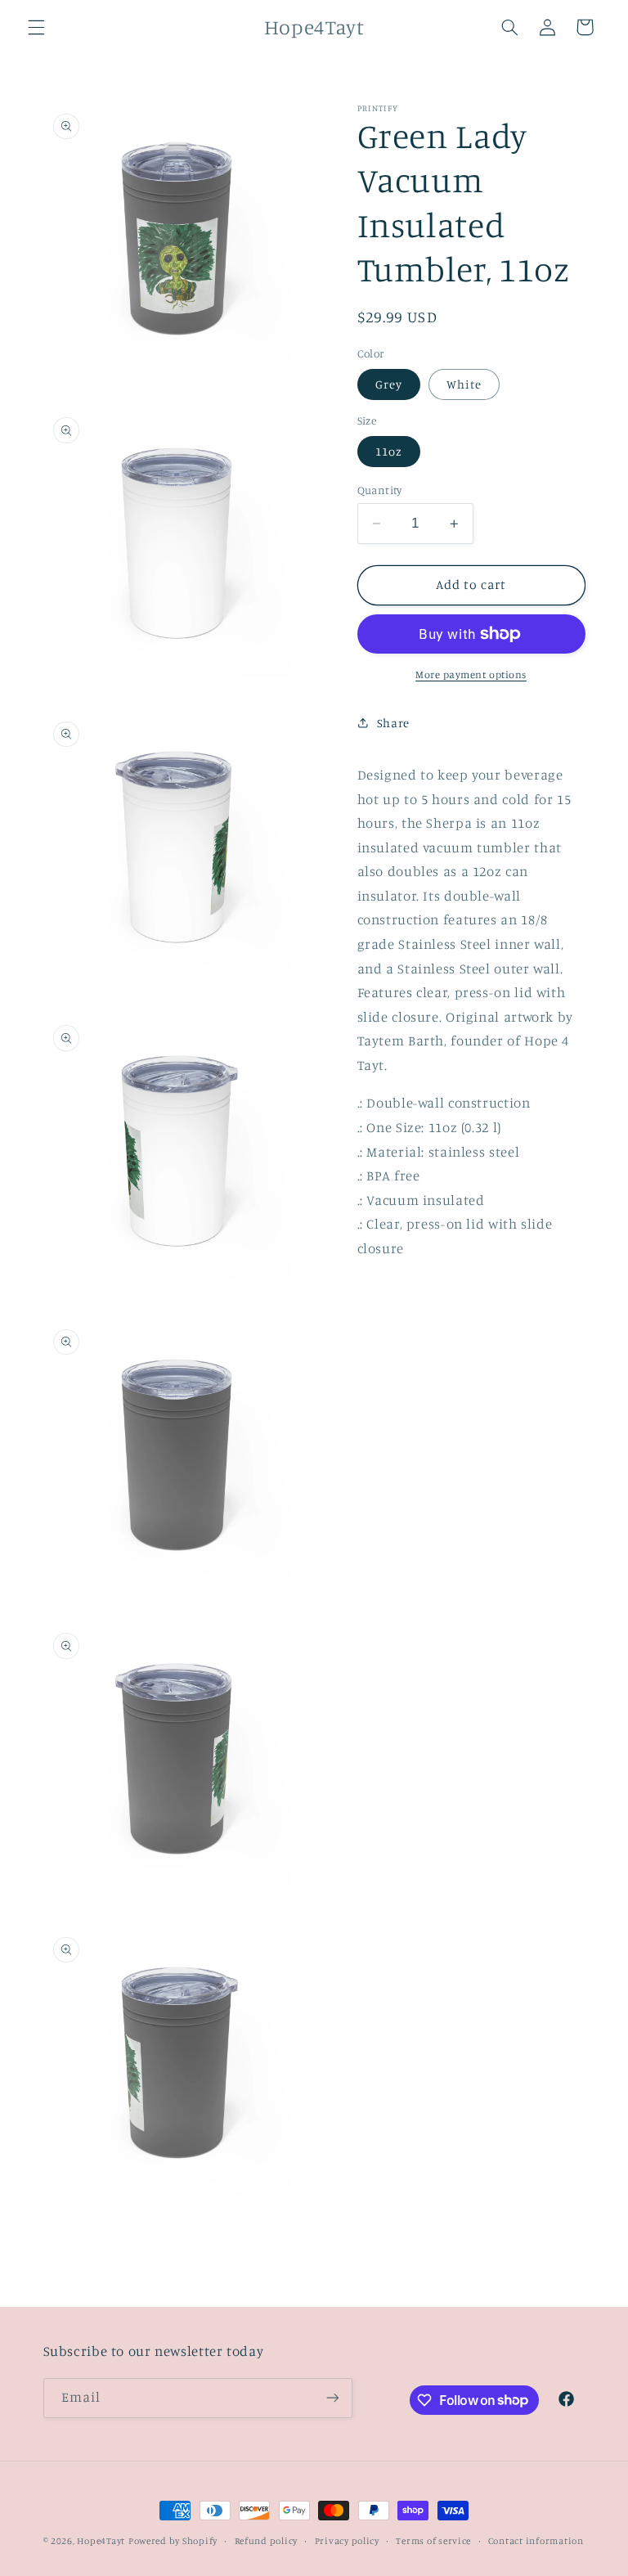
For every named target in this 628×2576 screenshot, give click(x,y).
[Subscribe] (332, 2398)
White (464, 384)
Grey (389, 384)
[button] (36, 27)
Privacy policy (347, 2541)
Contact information (536, 2541)
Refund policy (267, 2541)
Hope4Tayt (101, 2541)
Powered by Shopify (173, 2541)
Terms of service (433, 2541)
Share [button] (393, 723)
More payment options (471, 674)
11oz (389, 451)
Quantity (380, 490)
